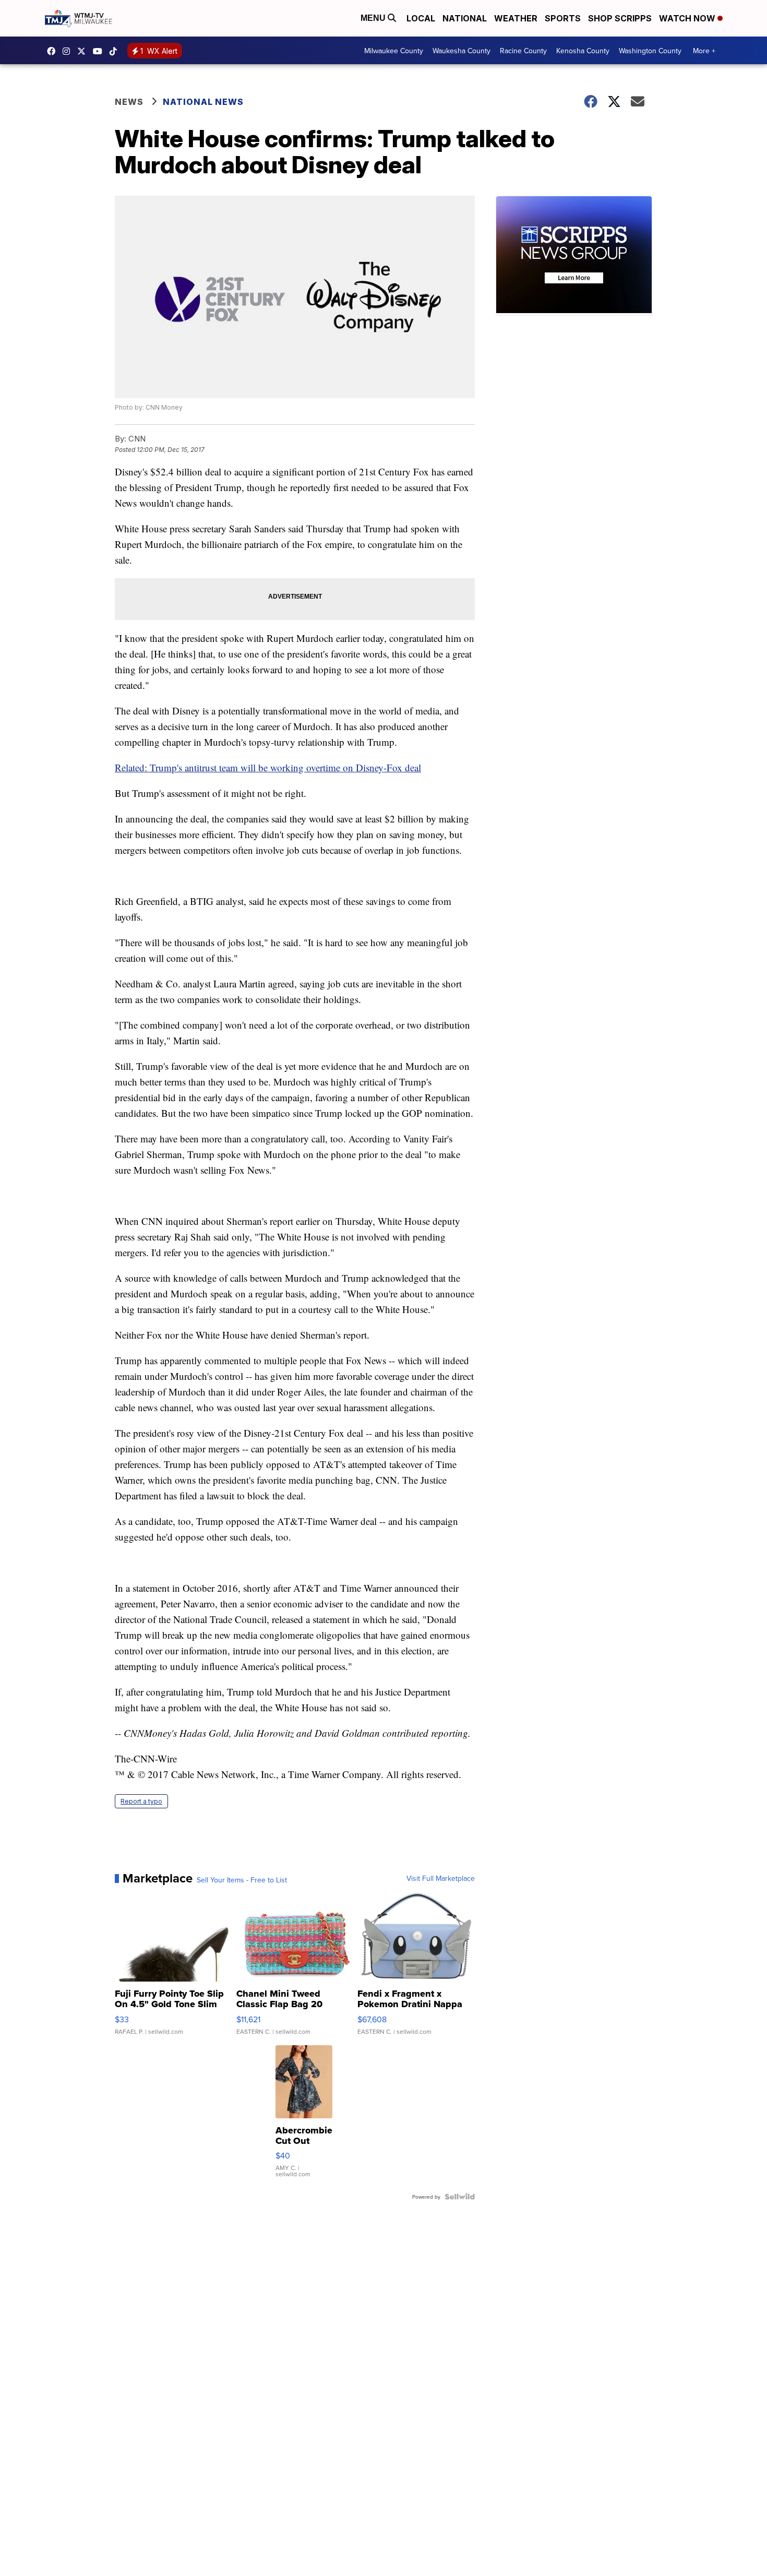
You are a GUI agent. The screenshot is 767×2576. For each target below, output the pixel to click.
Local (421, 18)
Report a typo (141, 1801)
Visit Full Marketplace (441, 1878)
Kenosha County (583, 51)
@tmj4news (116, 51)
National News (203, 102)
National (465, 18)
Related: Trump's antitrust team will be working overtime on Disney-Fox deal (268, 767)
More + (704, 51)
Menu (374, 18)
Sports (563, 18)
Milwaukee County (394, 51)
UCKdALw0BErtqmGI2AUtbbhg (100, 51)
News (129, 102)
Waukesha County (462, 51)
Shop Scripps (620, 18)
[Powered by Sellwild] (460, 2197)
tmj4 (54, 51)
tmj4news (69, 51)
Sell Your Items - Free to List (242, 1880)
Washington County (650, 51)
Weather (516, 18)
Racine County (523, 51)
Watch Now (688, 18)
